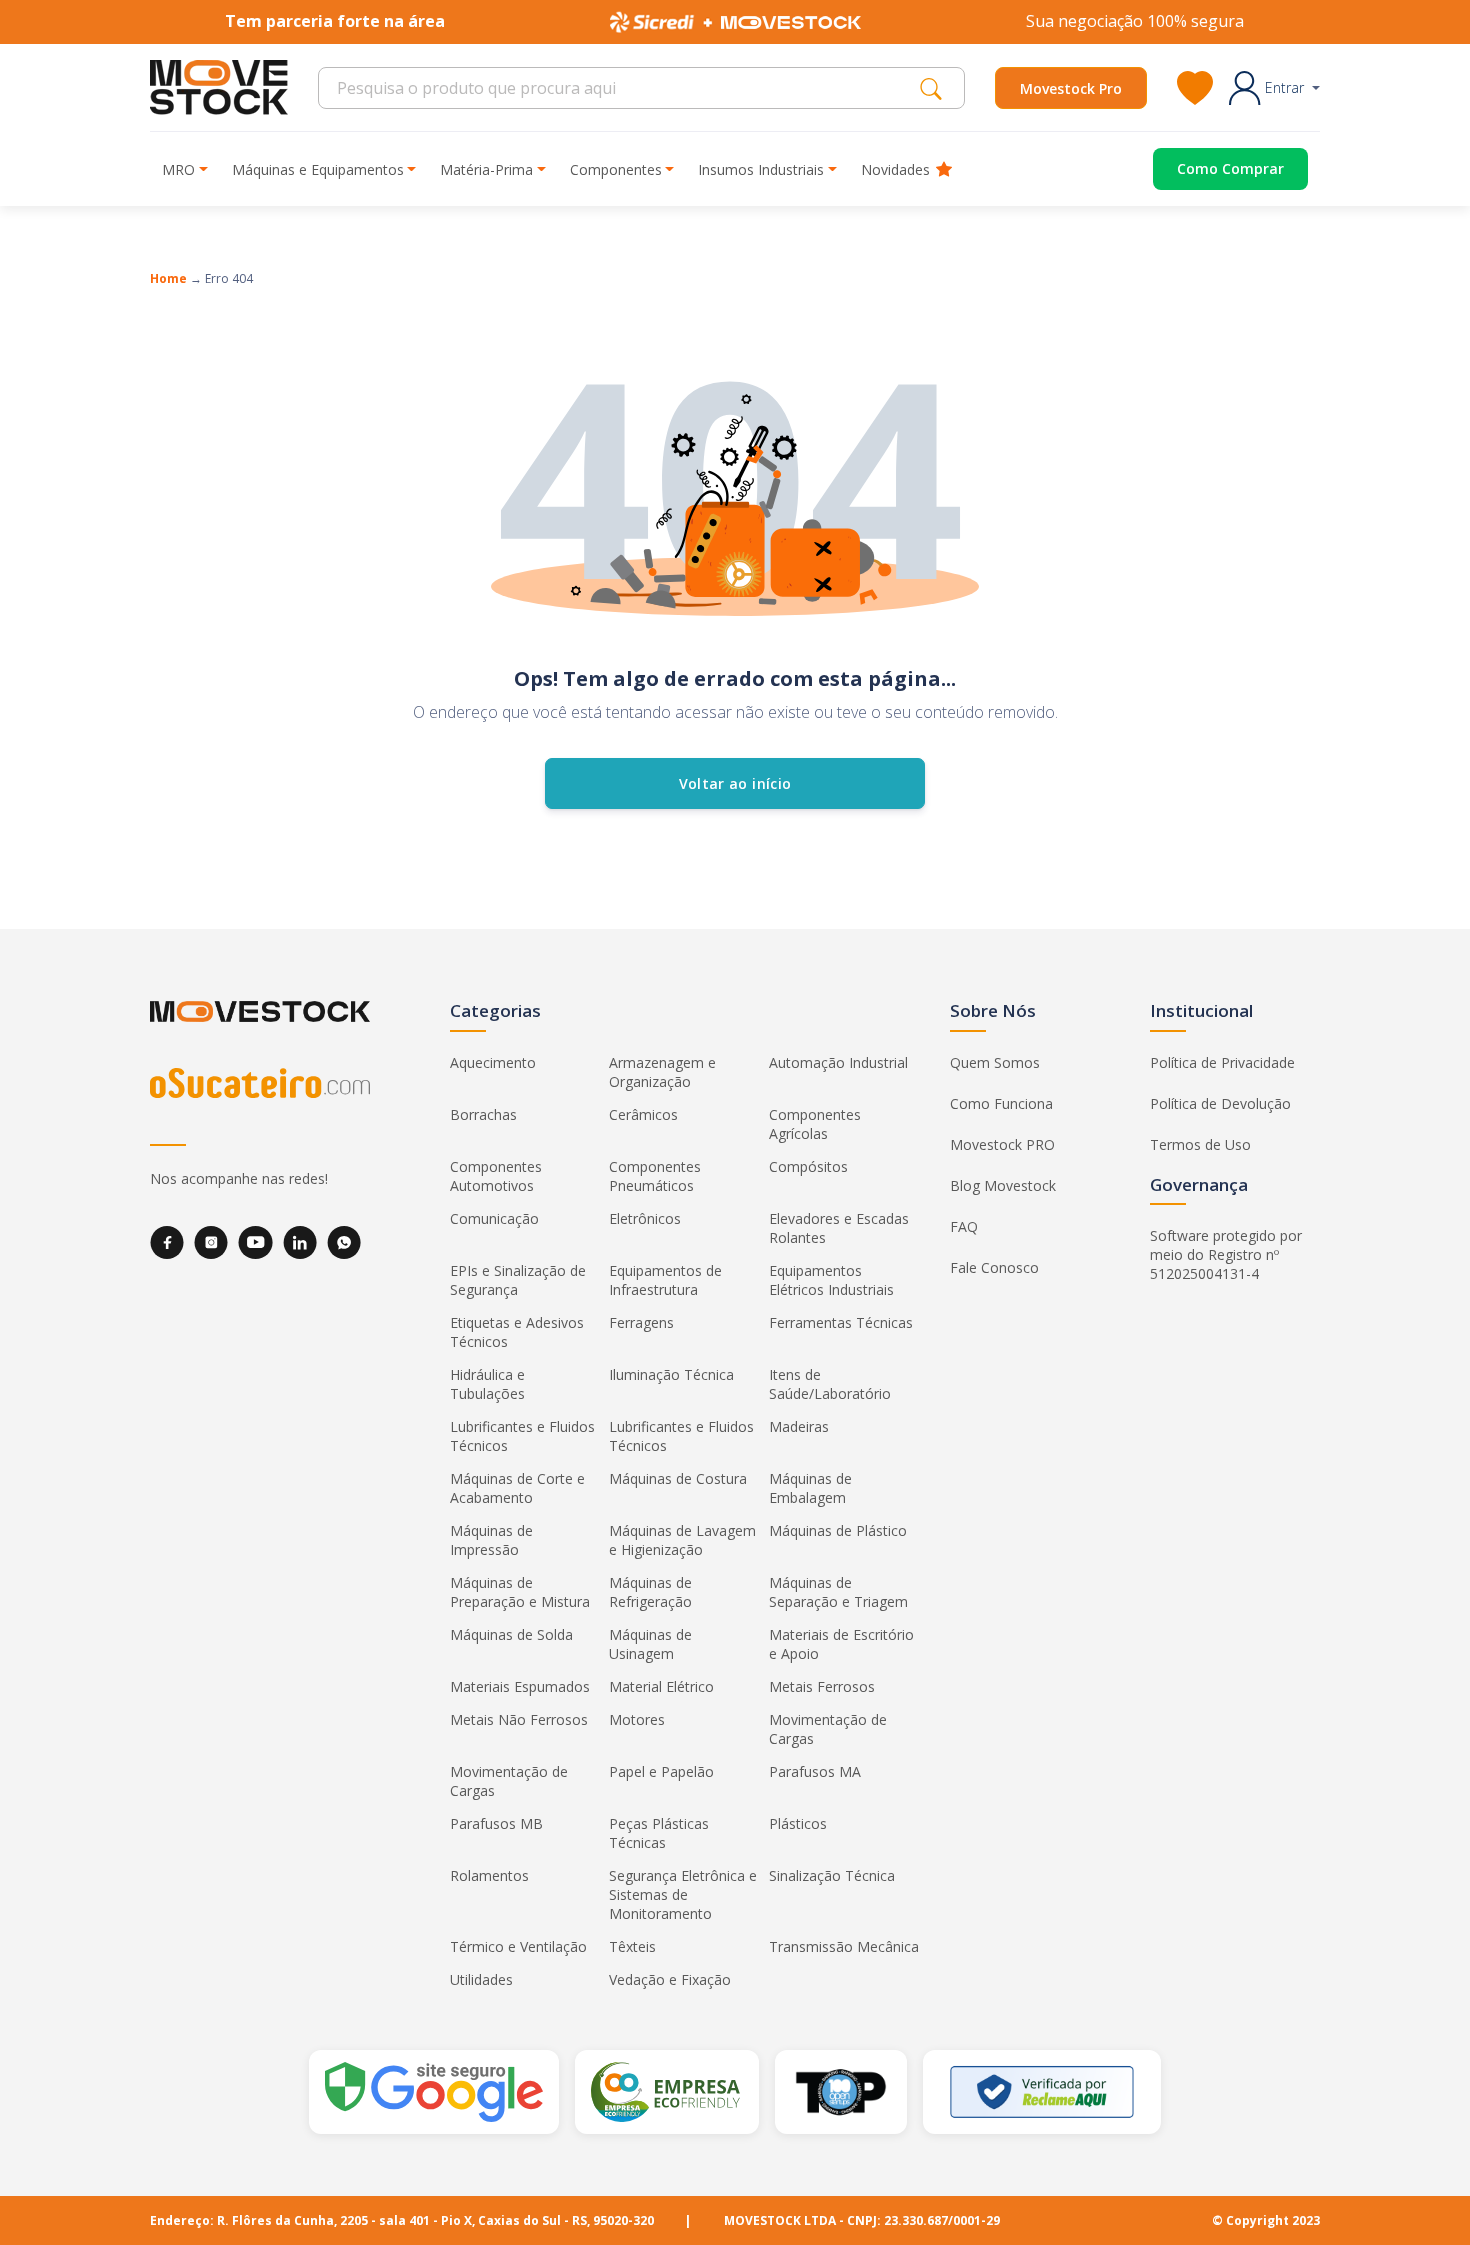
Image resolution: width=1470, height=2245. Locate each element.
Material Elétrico (661, 1686)
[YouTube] (255, 1242)
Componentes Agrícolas (815, 1124)
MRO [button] (178, 169)
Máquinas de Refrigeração (650, 1592)
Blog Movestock (1003, 1185)
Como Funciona (1001, 1103)
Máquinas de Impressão (491, 1540)
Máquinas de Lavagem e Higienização (682, 1540)
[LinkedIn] (300, 1242)
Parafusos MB (496, 1823)
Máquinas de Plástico (838, 1530)
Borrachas (483, 1114)
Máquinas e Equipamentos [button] (318, 169)
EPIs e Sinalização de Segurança (518, 1280)
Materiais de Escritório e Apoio (841, 1644)
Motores (637, 1719)
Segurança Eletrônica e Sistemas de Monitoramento (683, 1894)
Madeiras (799, 1426)
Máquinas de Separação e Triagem (838, 1592)
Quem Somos (995, 1062)
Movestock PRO (1002, 1144)
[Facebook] (167, 1242)
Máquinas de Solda (511, 1634)
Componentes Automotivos (496, 1176)
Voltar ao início (735, 783)
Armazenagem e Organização (662, 1072)
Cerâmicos (643, 1114)
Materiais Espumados (520, 1686)
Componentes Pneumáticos (655, 1176)
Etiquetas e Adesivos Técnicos (517, 1332)
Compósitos (808, 1166)
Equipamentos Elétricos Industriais (831, 1280)
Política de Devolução (1220, 1103)
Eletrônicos (645, 1218)
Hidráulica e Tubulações (487, 1384)
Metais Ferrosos (822, 1686)
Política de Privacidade (1222, 1062)
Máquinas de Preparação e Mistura (520, 1592)
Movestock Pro (1071, 88)
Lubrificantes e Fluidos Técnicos (522, 1436)
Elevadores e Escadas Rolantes (839, 1228)
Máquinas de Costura (678, 1478)
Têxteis (632, 1946)
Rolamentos (489, 1875)
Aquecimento (493, 1062)
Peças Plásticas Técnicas (659, 1833)
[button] (1274, 88)
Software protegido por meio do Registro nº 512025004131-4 (1226, 1254)
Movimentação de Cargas (828, 1729)
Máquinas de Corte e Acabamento (517, 1488)
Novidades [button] (895, 169)
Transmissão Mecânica (844, 1946)
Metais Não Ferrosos (519, 1719)
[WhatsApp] (344, 1242)
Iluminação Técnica (671, 1374)
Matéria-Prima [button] (486, 169)
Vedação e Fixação (670, 1979)
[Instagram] (211, 1242)
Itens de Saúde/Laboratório (830, 1384)
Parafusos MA (815, 1771)
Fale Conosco (994, 1267)
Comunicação (494, 1218)
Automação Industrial (838, 1062)
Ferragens (641, 1322)
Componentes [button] (616, 169)
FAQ (964, 1226)
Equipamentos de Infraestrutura (665, 1280)
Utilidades (481, 1979)
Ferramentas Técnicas (841, 1322)
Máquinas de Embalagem (810, 1488)
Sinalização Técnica (832, 1875)
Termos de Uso (1200, 1144)
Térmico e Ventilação (518, 1946)
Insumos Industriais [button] (761, 169)
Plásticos (798, 1823)
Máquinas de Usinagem (650, 1644)
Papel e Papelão (661, 1771)
